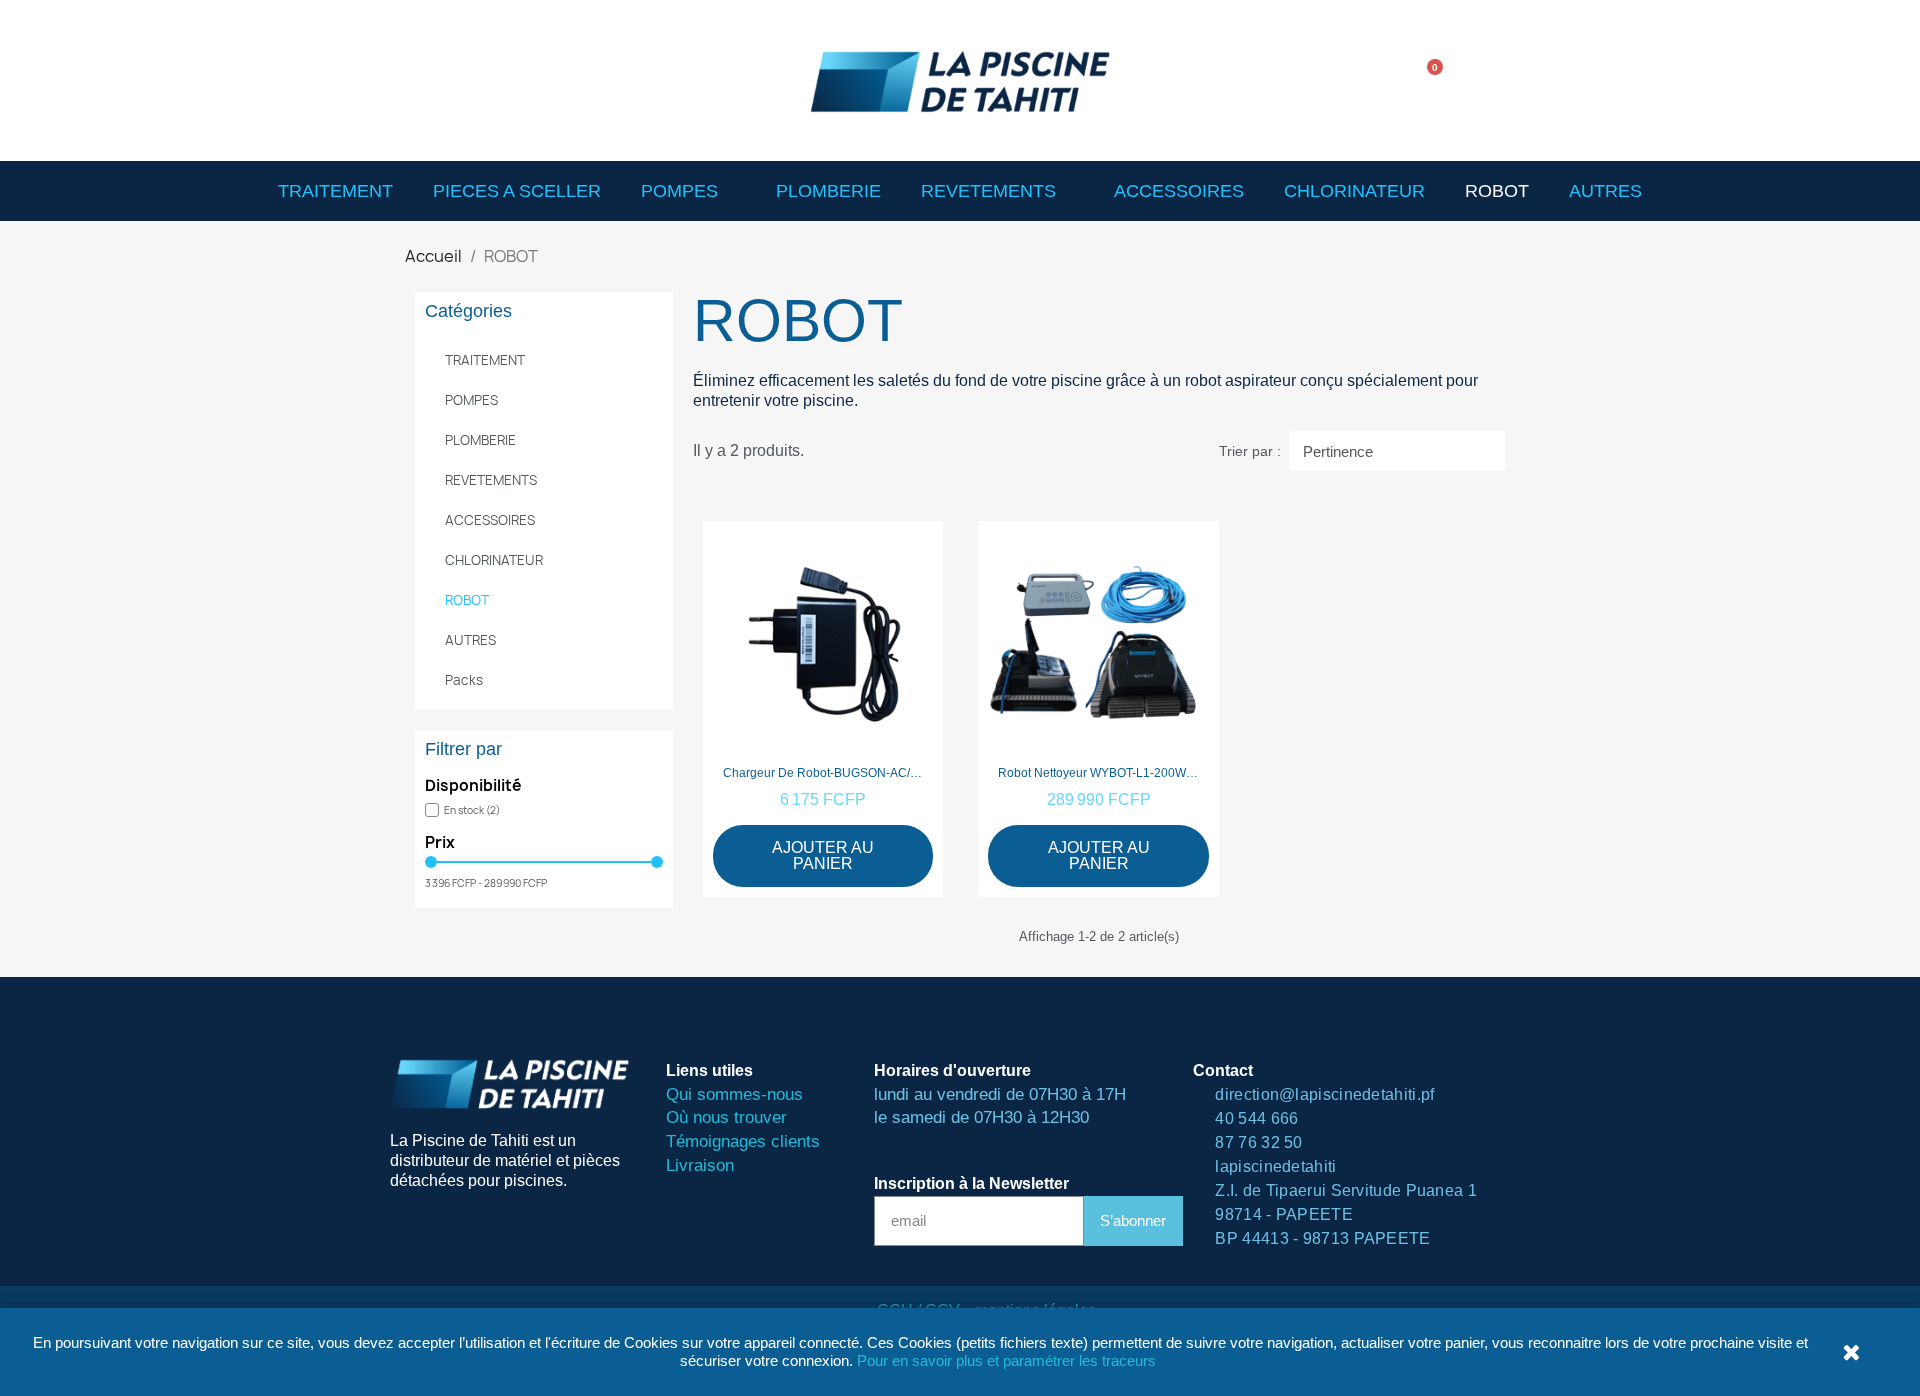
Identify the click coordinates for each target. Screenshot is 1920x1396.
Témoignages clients (743, 1141)
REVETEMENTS (988, 191)
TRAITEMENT (335, 191)
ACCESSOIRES (1179, 191)
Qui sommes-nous (734, 1094)
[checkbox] (462, 810)
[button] (1369, 81)
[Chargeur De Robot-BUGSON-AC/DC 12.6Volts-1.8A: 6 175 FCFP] (823, 709)
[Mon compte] (1490, 80)
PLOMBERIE (828, 191)
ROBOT (1497, 191)
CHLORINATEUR (1354, 191)
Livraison (700, 1165)
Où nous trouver (726, 1117)
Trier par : (1250, 451)
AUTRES (1605, 191)
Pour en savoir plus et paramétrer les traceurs (1006, 1360)
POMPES (679, 191)
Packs (464, 680)
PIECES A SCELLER (517, 191)
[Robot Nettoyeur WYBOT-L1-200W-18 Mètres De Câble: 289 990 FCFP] (1098, 709)
